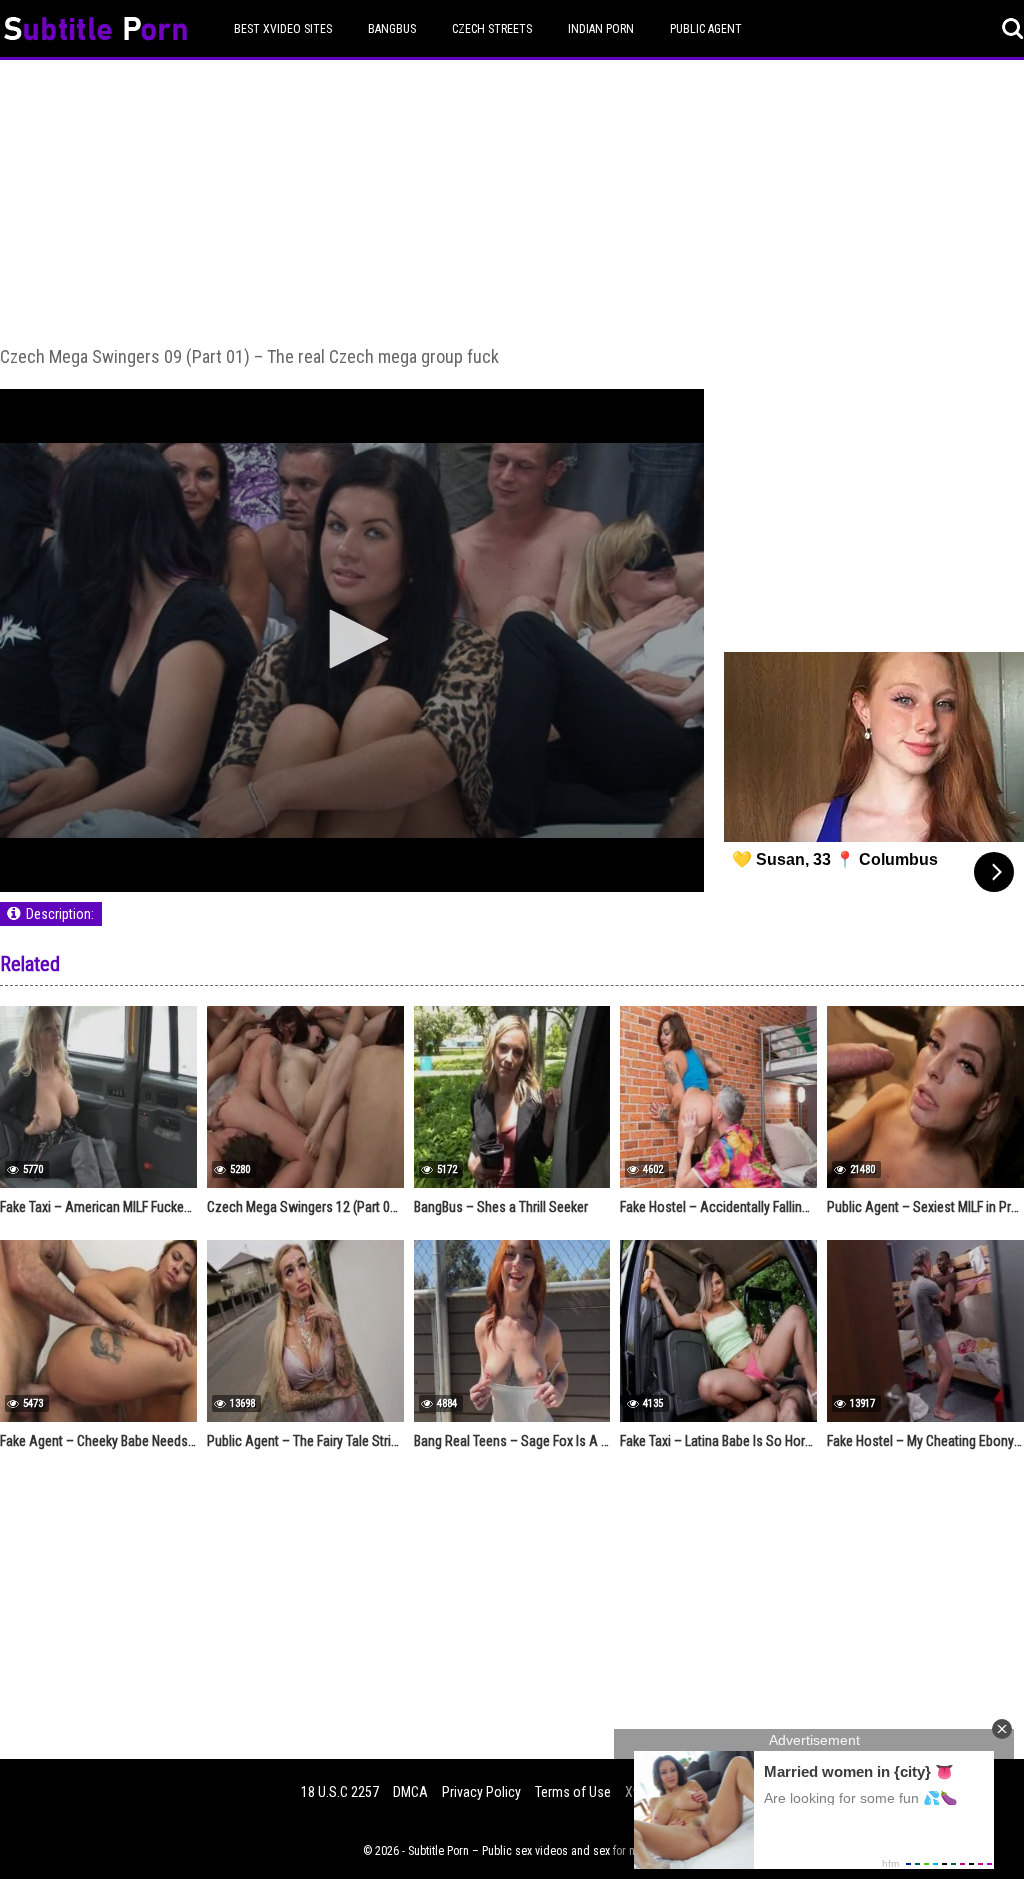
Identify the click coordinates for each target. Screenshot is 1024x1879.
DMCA (410, 1792)
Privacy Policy (481, 1792)
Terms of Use (573, 1792)
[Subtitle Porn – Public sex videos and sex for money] (95, 31)
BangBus (392, 29)
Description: (60, 914)
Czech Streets (492, 29)
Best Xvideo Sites (283, 29)
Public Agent (706, 29)
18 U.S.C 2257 (340, 1792)
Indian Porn (601, 29)
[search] (1013, 29)
